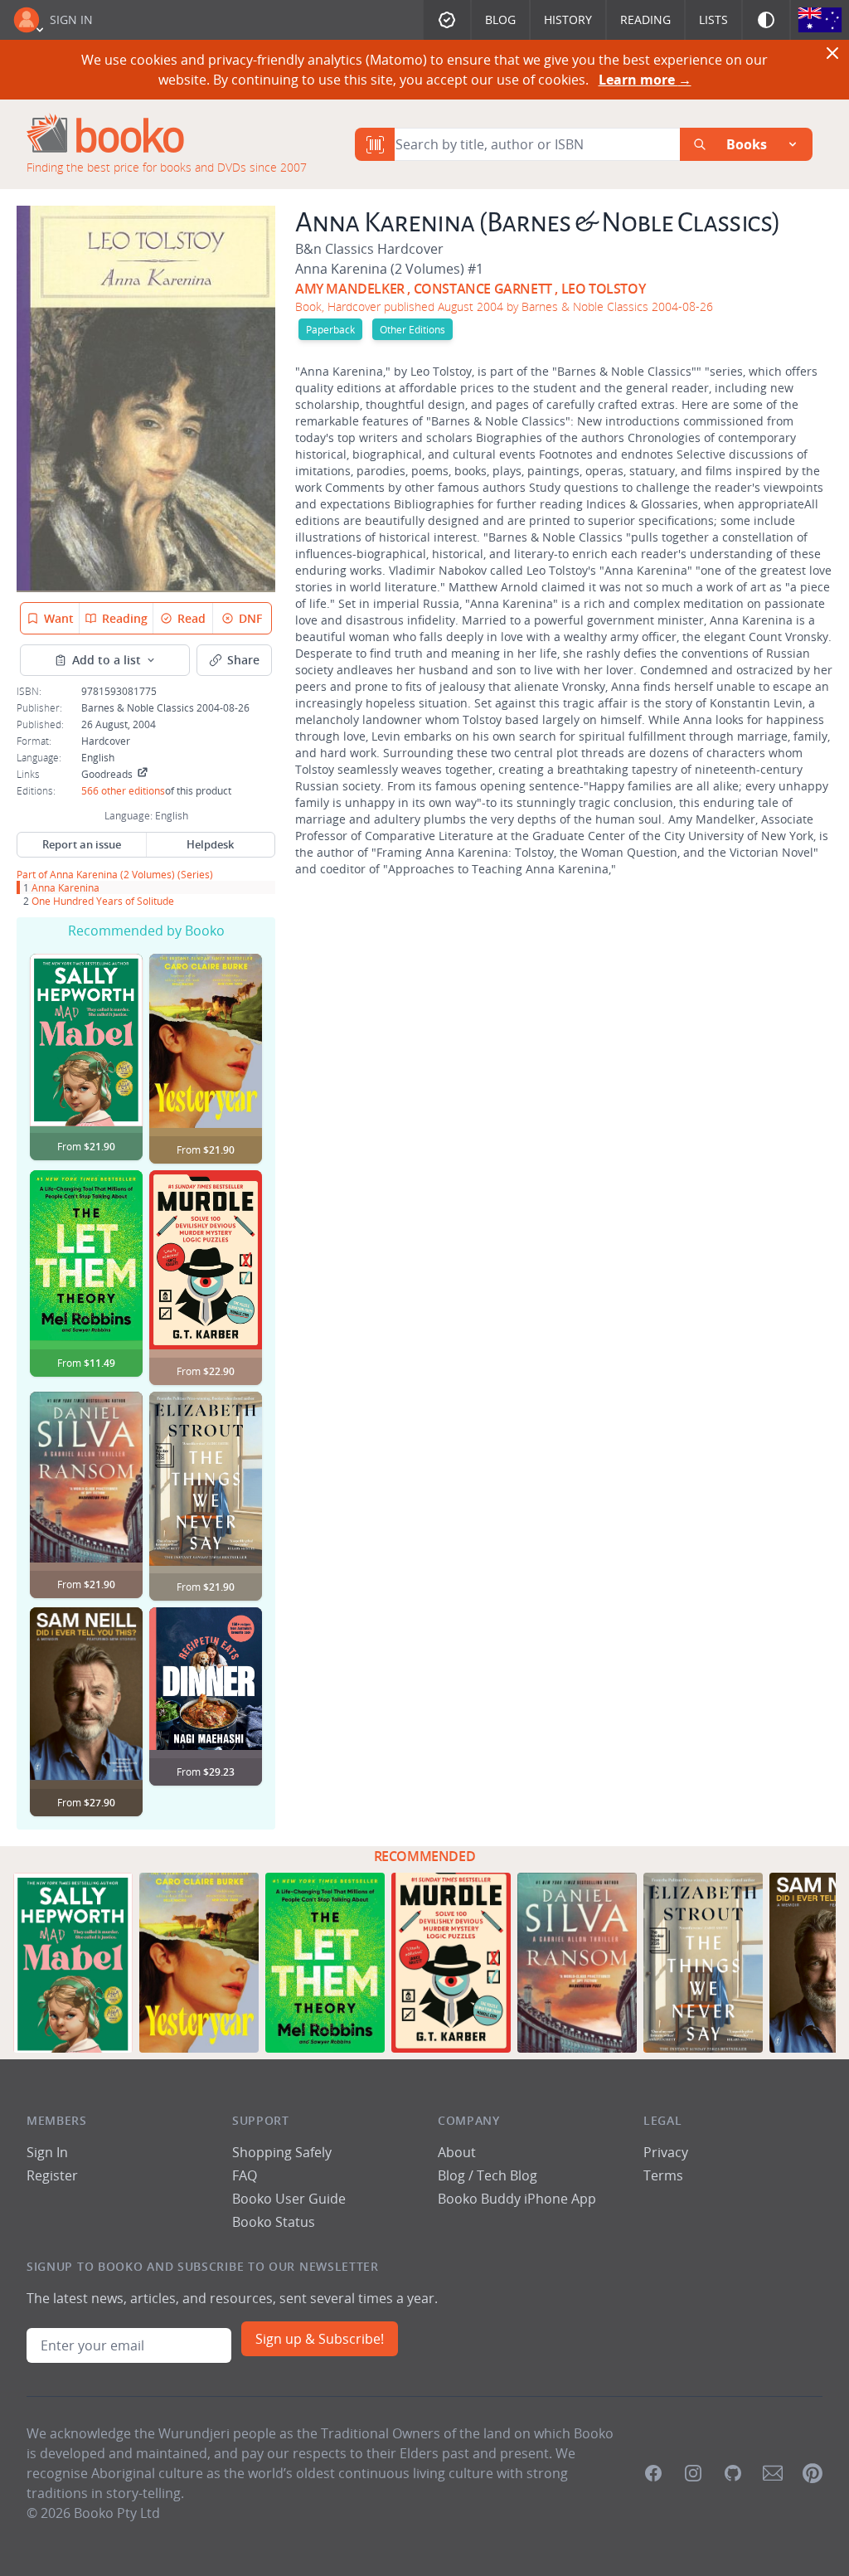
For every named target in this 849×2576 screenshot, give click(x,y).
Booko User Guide (289, 2199)
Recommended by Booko (146, 931)
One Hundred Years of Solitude (103, 901)
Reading (645, 19)
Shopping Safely (282, 2152)
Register (52, 2175)
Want (59, 618)
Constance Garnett (483, 289)
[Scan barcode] (375, 144)
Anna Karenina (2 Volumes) (112, 874)
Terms (663, 2175)
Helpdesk (210, 844)
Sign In (71, 19)
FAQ (245, 2175)
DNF (250, 618)
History (568, 19)
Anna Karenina (65, 887)
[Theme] (766, 20)
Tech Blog (507, 2175)
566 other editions (123, 790)
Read (192, 618)
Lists (713, 19)
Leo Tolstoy (604, 289)
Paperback (330, 329)
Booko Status (274, 2222)
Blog (500, 19)
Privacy (666, 2152)
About (457, 2152)
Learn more (645, 80)
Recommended (425, 1856)
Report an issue (82, 844)
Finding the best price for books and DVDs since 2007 (167, 167)
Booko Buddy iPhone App (517, 2199)
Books (747, 144)
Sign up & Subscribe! (320, 2339)
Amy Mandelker (350, 289)
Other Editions (412, 329)
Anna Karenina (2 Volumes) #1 (389, 269)
